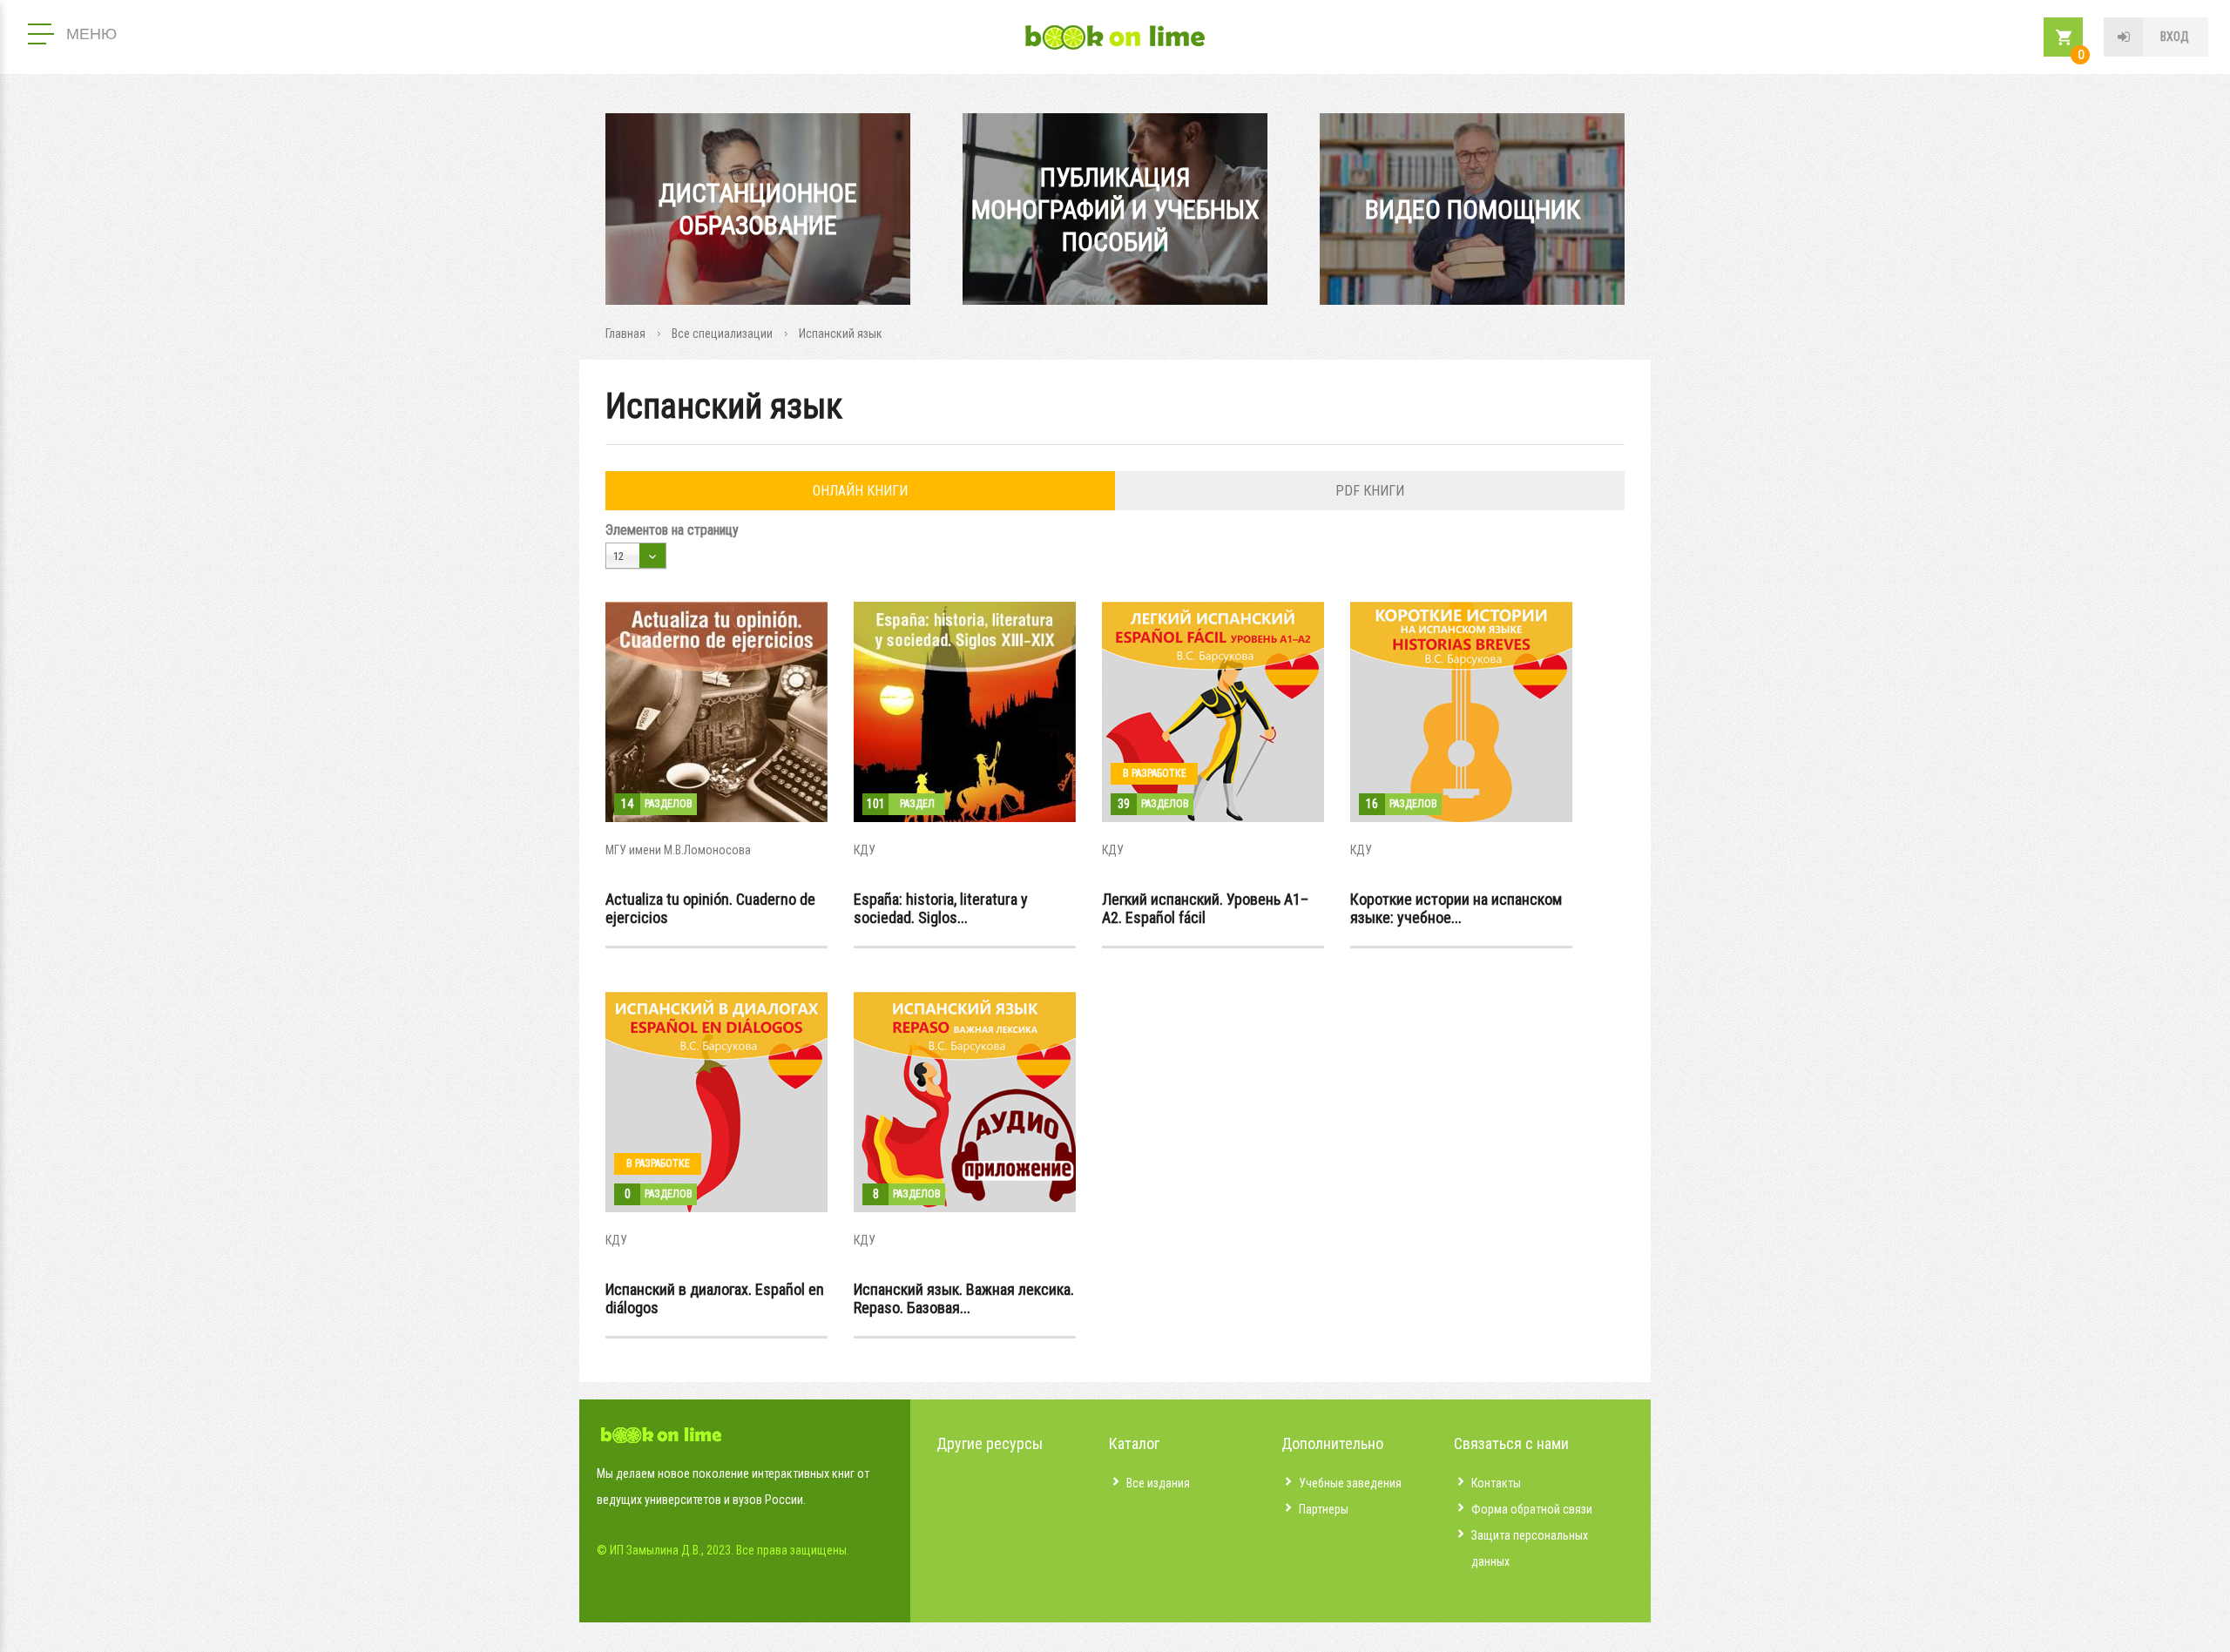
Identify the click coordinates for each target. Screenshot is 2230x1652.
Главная (625, 334)
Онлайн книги (860, 491)
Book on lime (1115, 37)
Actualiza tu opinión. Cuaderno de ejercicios (710, 908)
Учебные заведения (1350, 1483)
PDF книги (1370, 491)
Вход (2175, 37)
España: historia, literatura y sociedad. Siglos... (941, 908)
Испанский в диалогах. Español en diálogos (715, 1298)
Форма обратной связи (1532, 1509)
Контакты (1496, 1483)
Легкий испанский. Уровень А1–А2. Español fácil (1205, 908)
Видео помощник (1473, 209)
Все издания (1158, 1483)
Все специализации (722, 334)
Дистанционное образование (758, 209)
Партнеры (1324, 1509)
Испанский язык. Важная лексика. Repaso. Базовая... (964, 1298)
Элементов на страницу (672, 530)
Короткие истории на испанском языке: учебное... (1456, 908)
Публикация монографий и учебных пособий (1115, 209)
